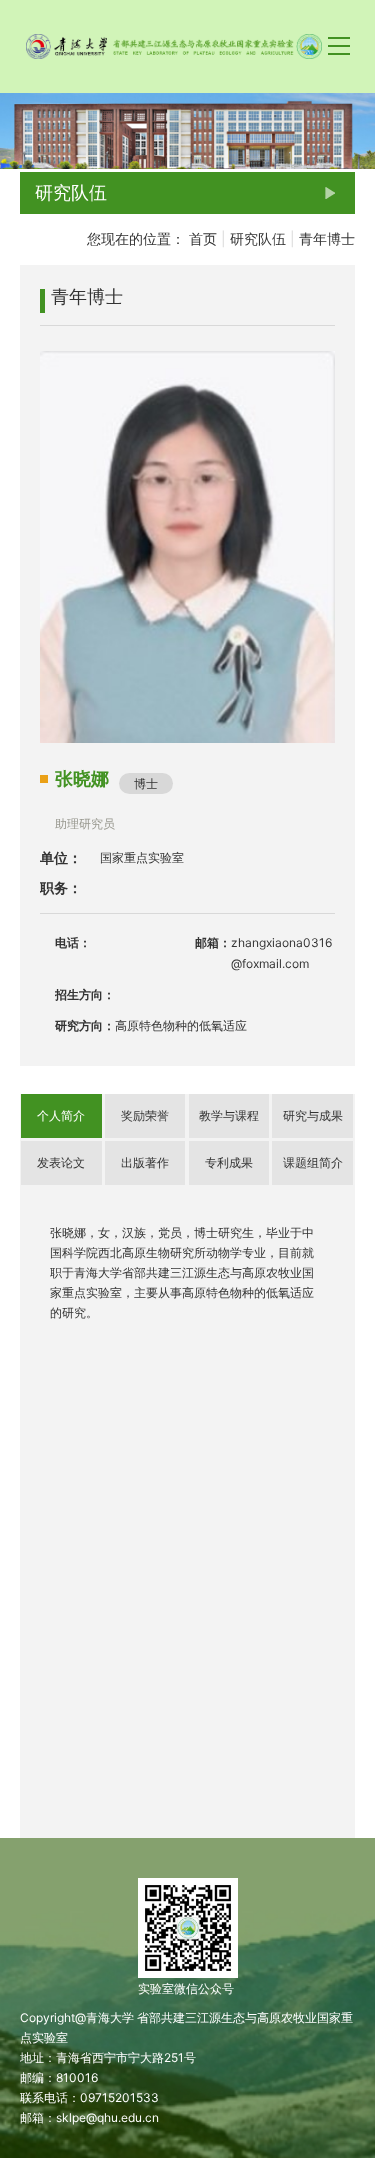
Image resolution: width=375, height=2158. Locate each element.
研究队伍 (258, 238)
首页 (203, 238)
